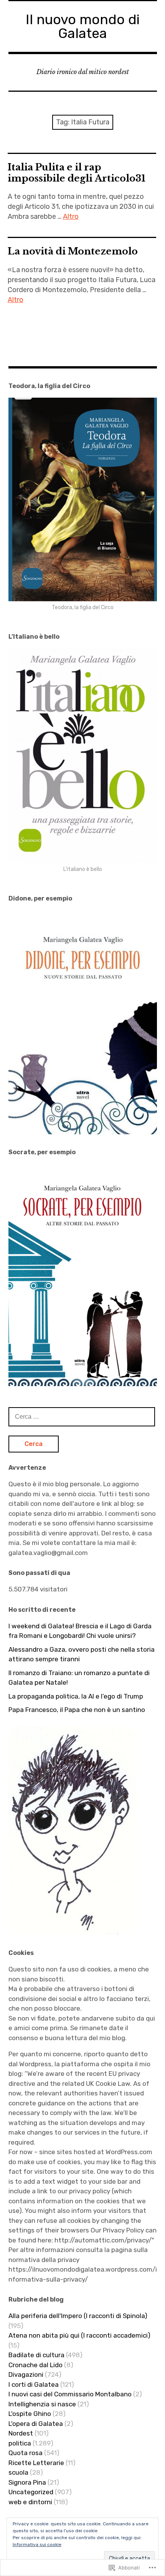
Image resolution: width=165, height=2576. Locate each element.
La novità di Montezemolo (73, 251)
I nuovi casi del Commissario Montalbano (70, 2394)
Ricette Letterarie (36, 2463)
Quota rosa (26, 2453)
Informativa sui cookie (37, 2545)
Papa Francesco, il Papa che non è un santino (77, 1710)
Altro (71, 216)
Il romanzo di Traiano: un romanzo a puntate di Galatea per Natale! (79, 1678)
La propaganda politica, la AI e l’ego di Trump (76, 1696)
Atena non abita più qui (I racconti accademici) (79, 2335)
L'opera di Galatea (36, 2424)
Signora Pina (27, 2482)
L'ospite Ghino (30, 2414)
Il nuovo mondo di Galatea (83, 26)
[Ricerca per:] (82, 1416)
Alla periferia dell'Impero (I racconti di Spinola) (78, 2316)
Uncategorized (31, 2492)
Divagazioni (26, 2374)
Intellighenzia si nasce (42, 2404)
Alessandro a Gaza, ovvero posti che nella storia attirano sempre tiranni (82, 1654)
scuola (18, 2472)
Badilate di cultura (36, 2355)
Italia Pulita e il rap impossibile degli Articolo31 (77, 173)
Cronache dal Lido (35, 2365)
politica (20, 2443)
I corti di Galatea (34, 2384)
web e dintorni (30, 2502)
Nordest (21, 2433)
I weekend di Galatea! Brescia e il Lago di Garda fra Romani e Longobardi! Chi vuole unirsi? (80, 1631)
